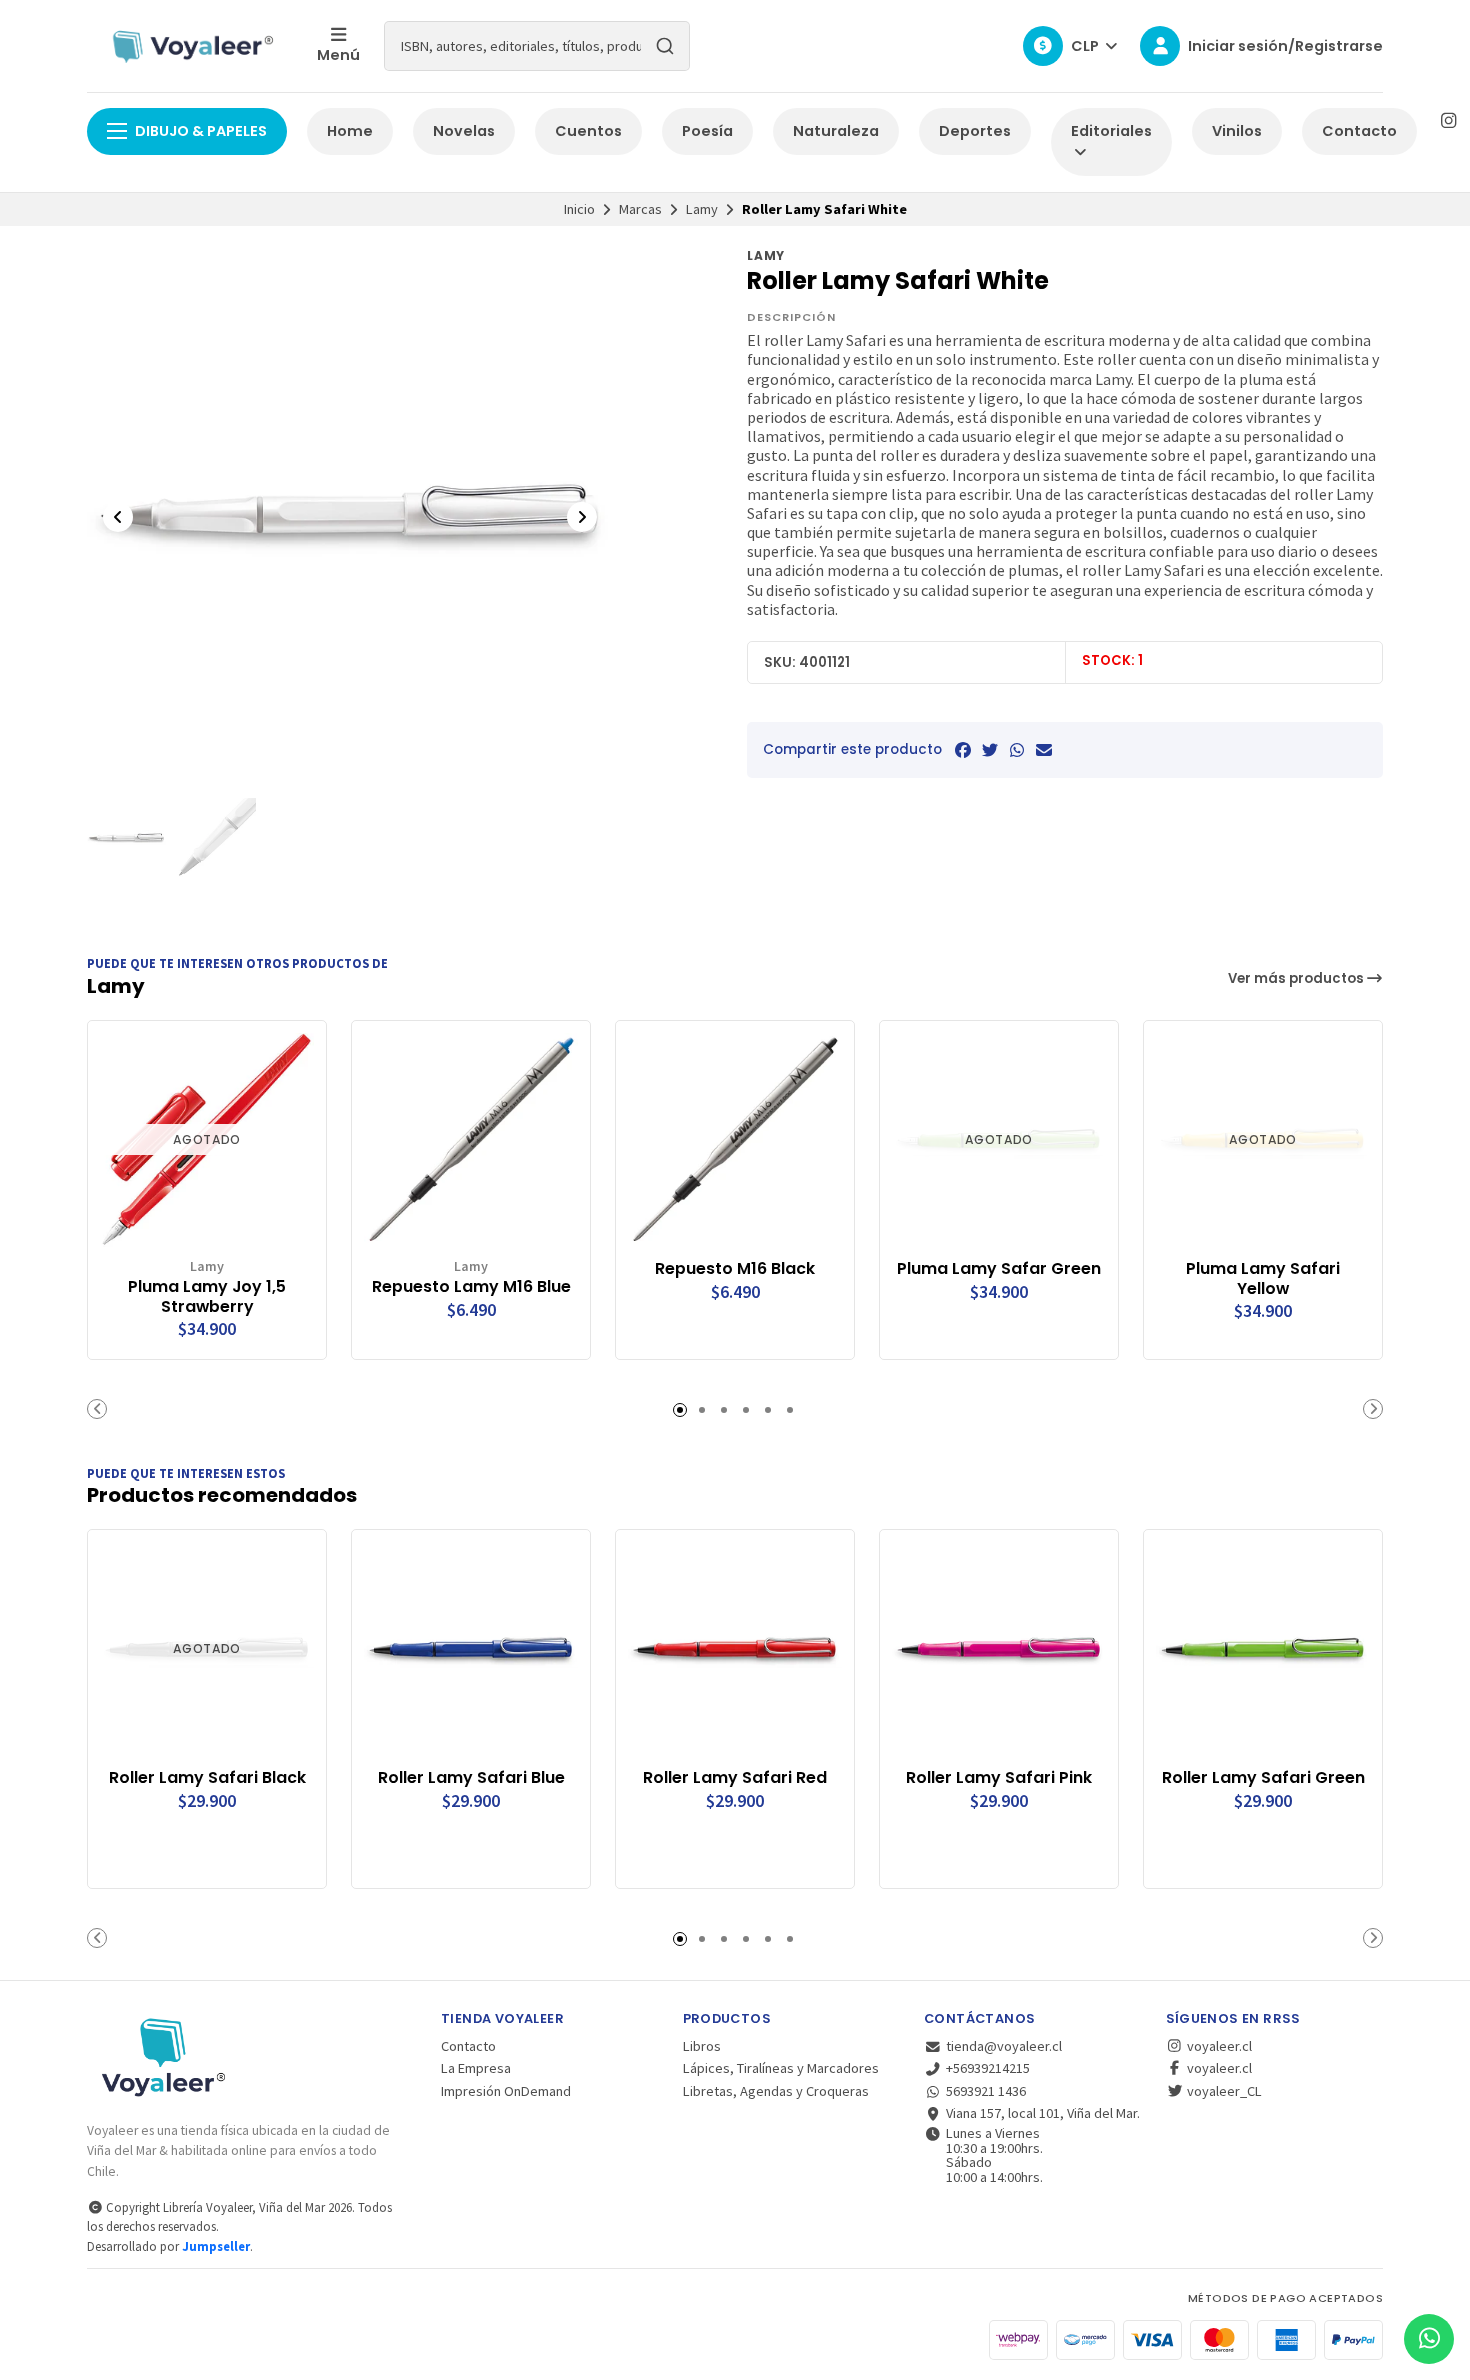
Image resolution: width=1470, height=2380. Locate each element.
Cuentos (588, 131)
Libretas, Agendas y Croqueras (776, 2091)
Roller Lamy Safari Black (207, 1778)
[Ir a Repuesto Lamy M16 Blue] (471, 1140)
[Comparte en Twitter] (990, 750)
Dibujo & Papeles (201, 131)
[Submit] (665, 46)
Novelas (464, 131)
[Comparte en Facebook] (963, 750)
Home (350, 131)
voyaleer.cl (1218, 2046)
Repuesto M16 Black (735, 1269)
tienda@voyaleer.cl (1004, 2046)
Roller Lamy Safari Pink (999, 1778)
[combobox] (537, 46)
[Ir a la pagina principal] (190, 46)
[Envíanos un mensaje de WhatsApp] (1429, 2339)
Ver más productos (1297, 978)
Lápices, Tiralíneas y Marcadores (781, 2068)
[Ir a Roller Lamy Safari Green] (1263, 1649)
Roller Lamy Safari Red (735, 1778)
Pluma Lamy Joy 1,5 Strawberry (207, 1297)
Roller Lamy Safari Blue (471, 1778)
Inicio (579, 209)
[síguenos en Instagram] (1448, 121)
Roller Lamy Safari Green (1263, 1778)
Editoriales (1111, 131)
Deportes (975, 131)
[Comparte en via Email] (1044, 750)
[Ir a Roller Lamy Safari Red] (735, 1649)
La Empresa (476, 2068)
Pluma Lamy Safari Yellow (1263, 1279)
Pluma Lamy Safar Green (999, 1269)
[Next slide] (582, 517)
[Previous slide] (118, 517)
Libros (702, 2046)
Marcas (640, 209)
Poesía (707, 131)
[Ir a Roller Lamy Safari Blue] (471, 1649)
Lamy (702, 209)
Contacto (1359, 131)
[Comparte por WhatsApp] (1017, 750)
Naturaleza (836, 131)
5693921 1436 (986, 2091)
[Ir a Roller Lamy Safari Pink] (999, 1649)
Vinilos (1237, 131)
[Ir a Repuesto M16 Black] (735, 1140)
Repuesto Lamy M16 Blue (471, 1287)
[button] (97, 1409)
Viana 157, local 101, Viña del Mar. (1043, 2113)
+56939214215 (988, 2068)
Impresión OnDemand (506, 2091)
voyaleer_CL (1223, 2091)
